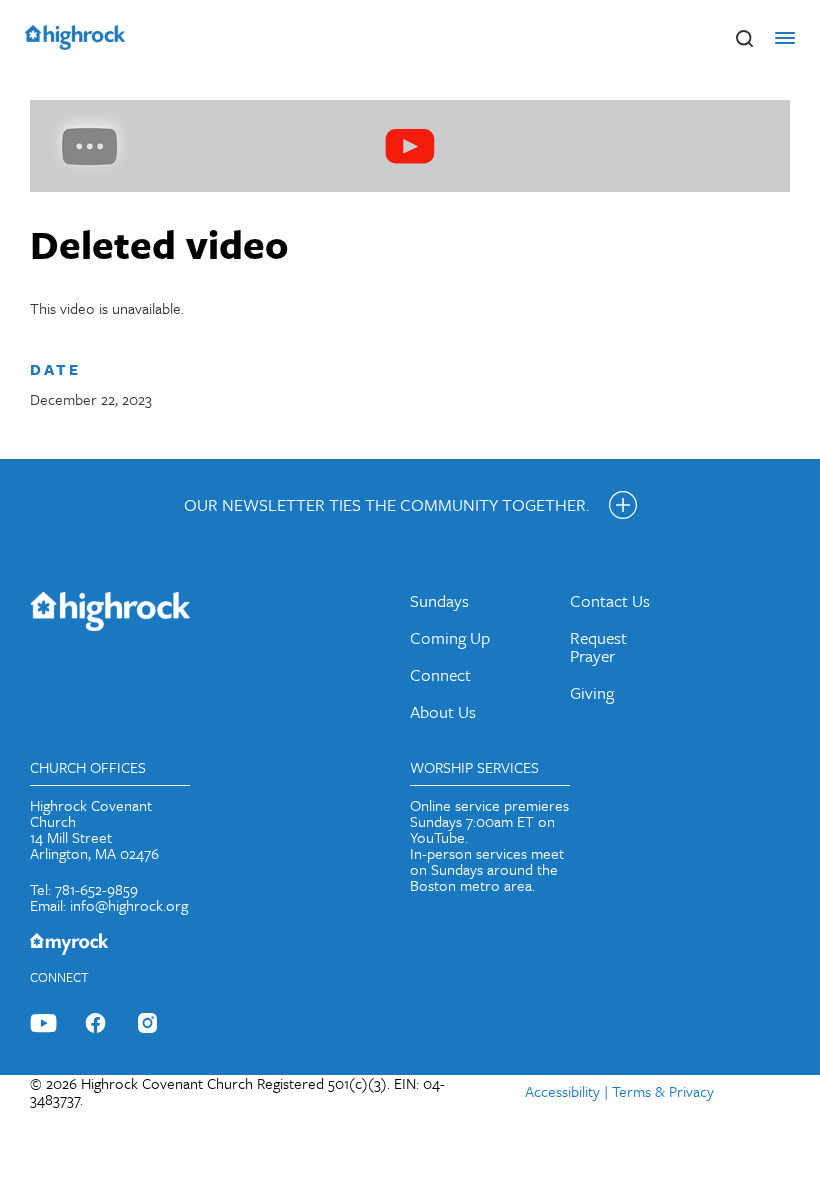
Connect (440, 674)
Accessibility (562, 1091)
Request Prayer (598, 646)
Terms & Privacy (663, 1091)
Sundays (439, 600)
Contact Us (610, 600)
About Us (443, 711)
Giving (592, 692)
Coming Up (450, 637)
